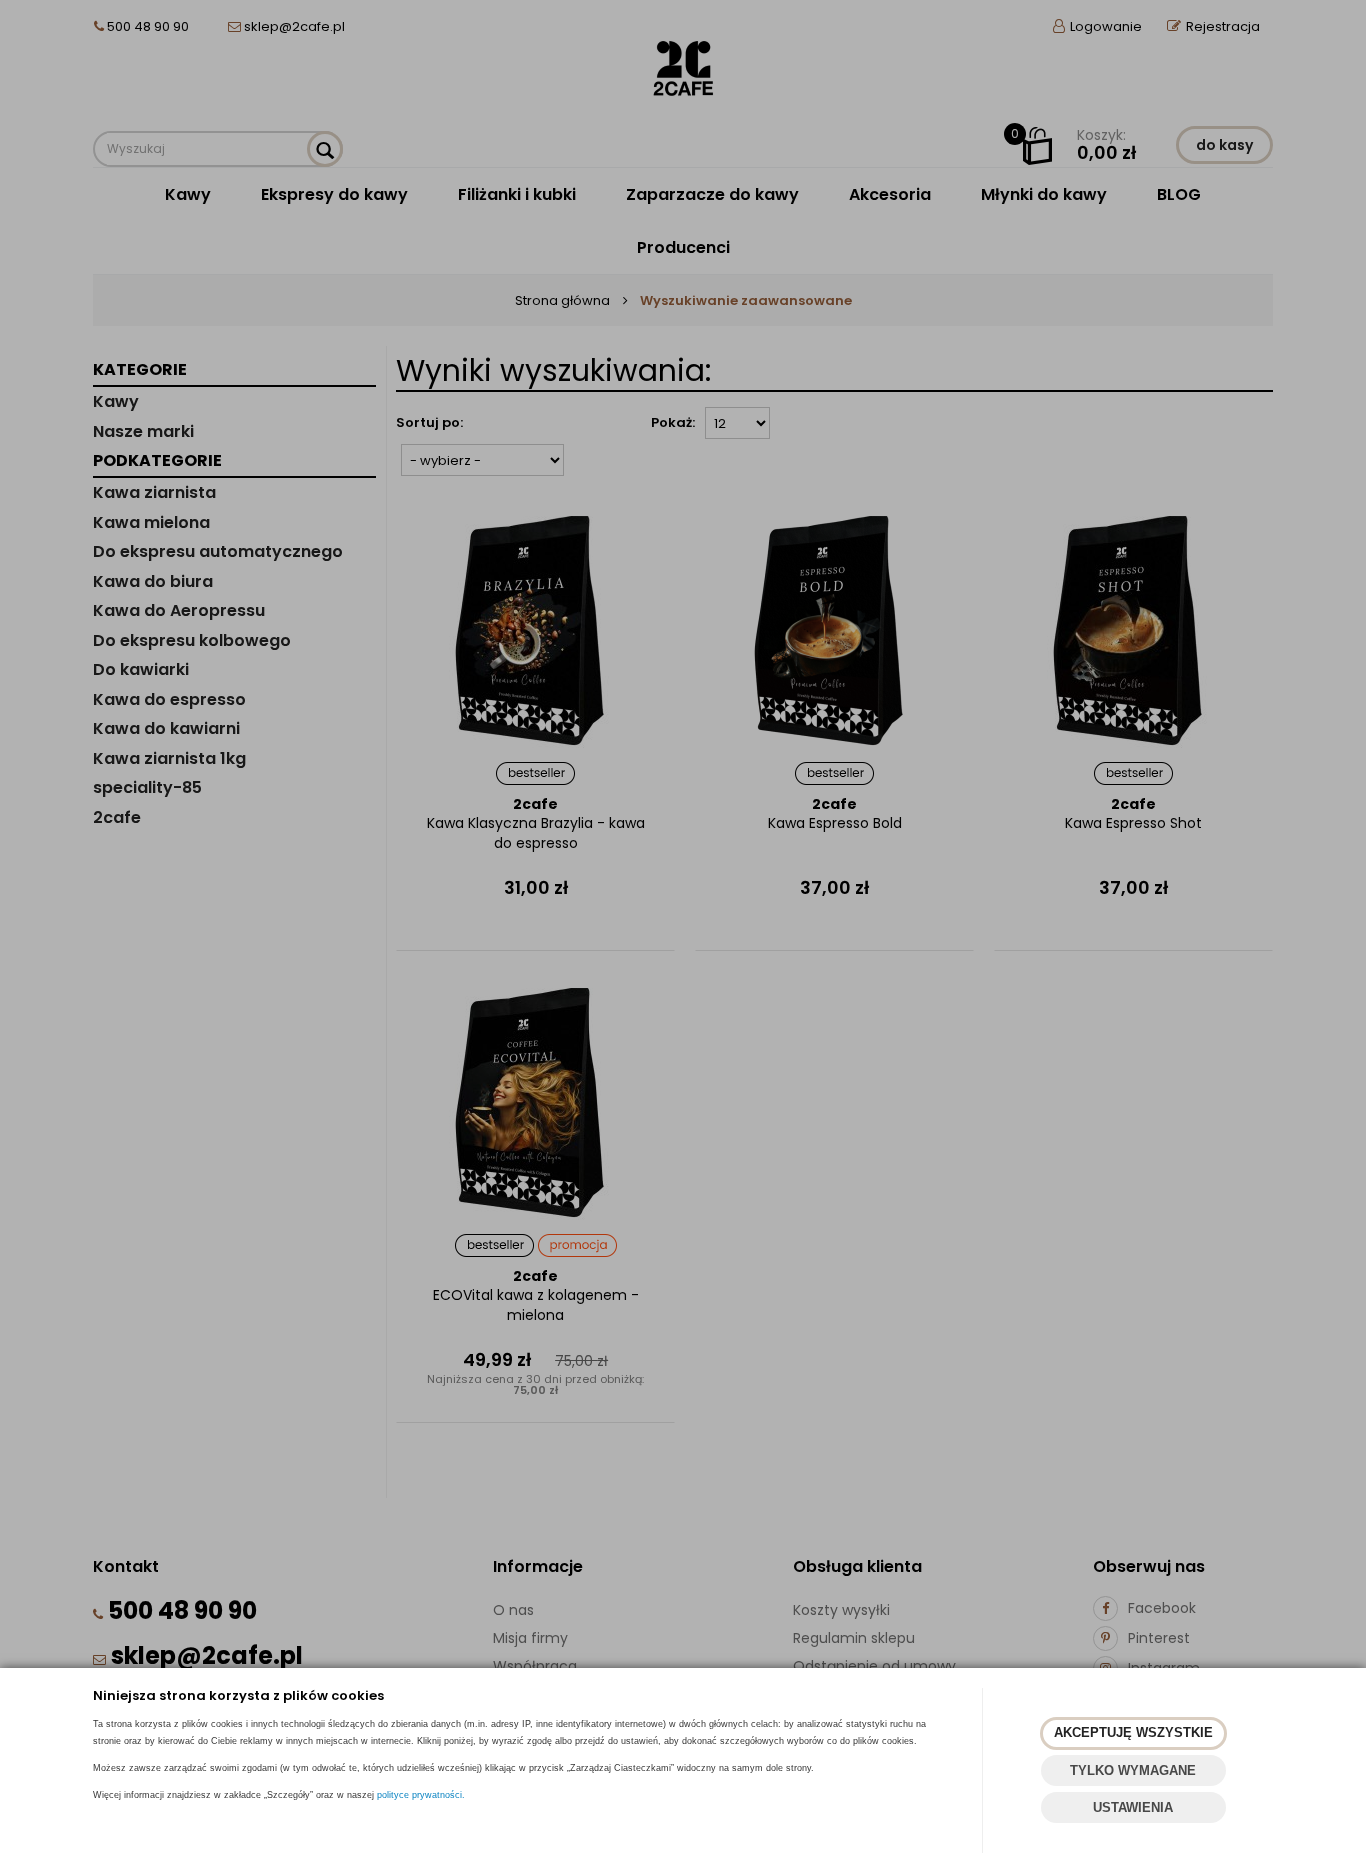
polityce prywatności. (421, 1795)
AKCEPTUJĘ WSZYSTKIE (1133, 1732)
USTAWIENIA (1133, 1807)
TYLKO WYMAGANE (1133, 1770)
